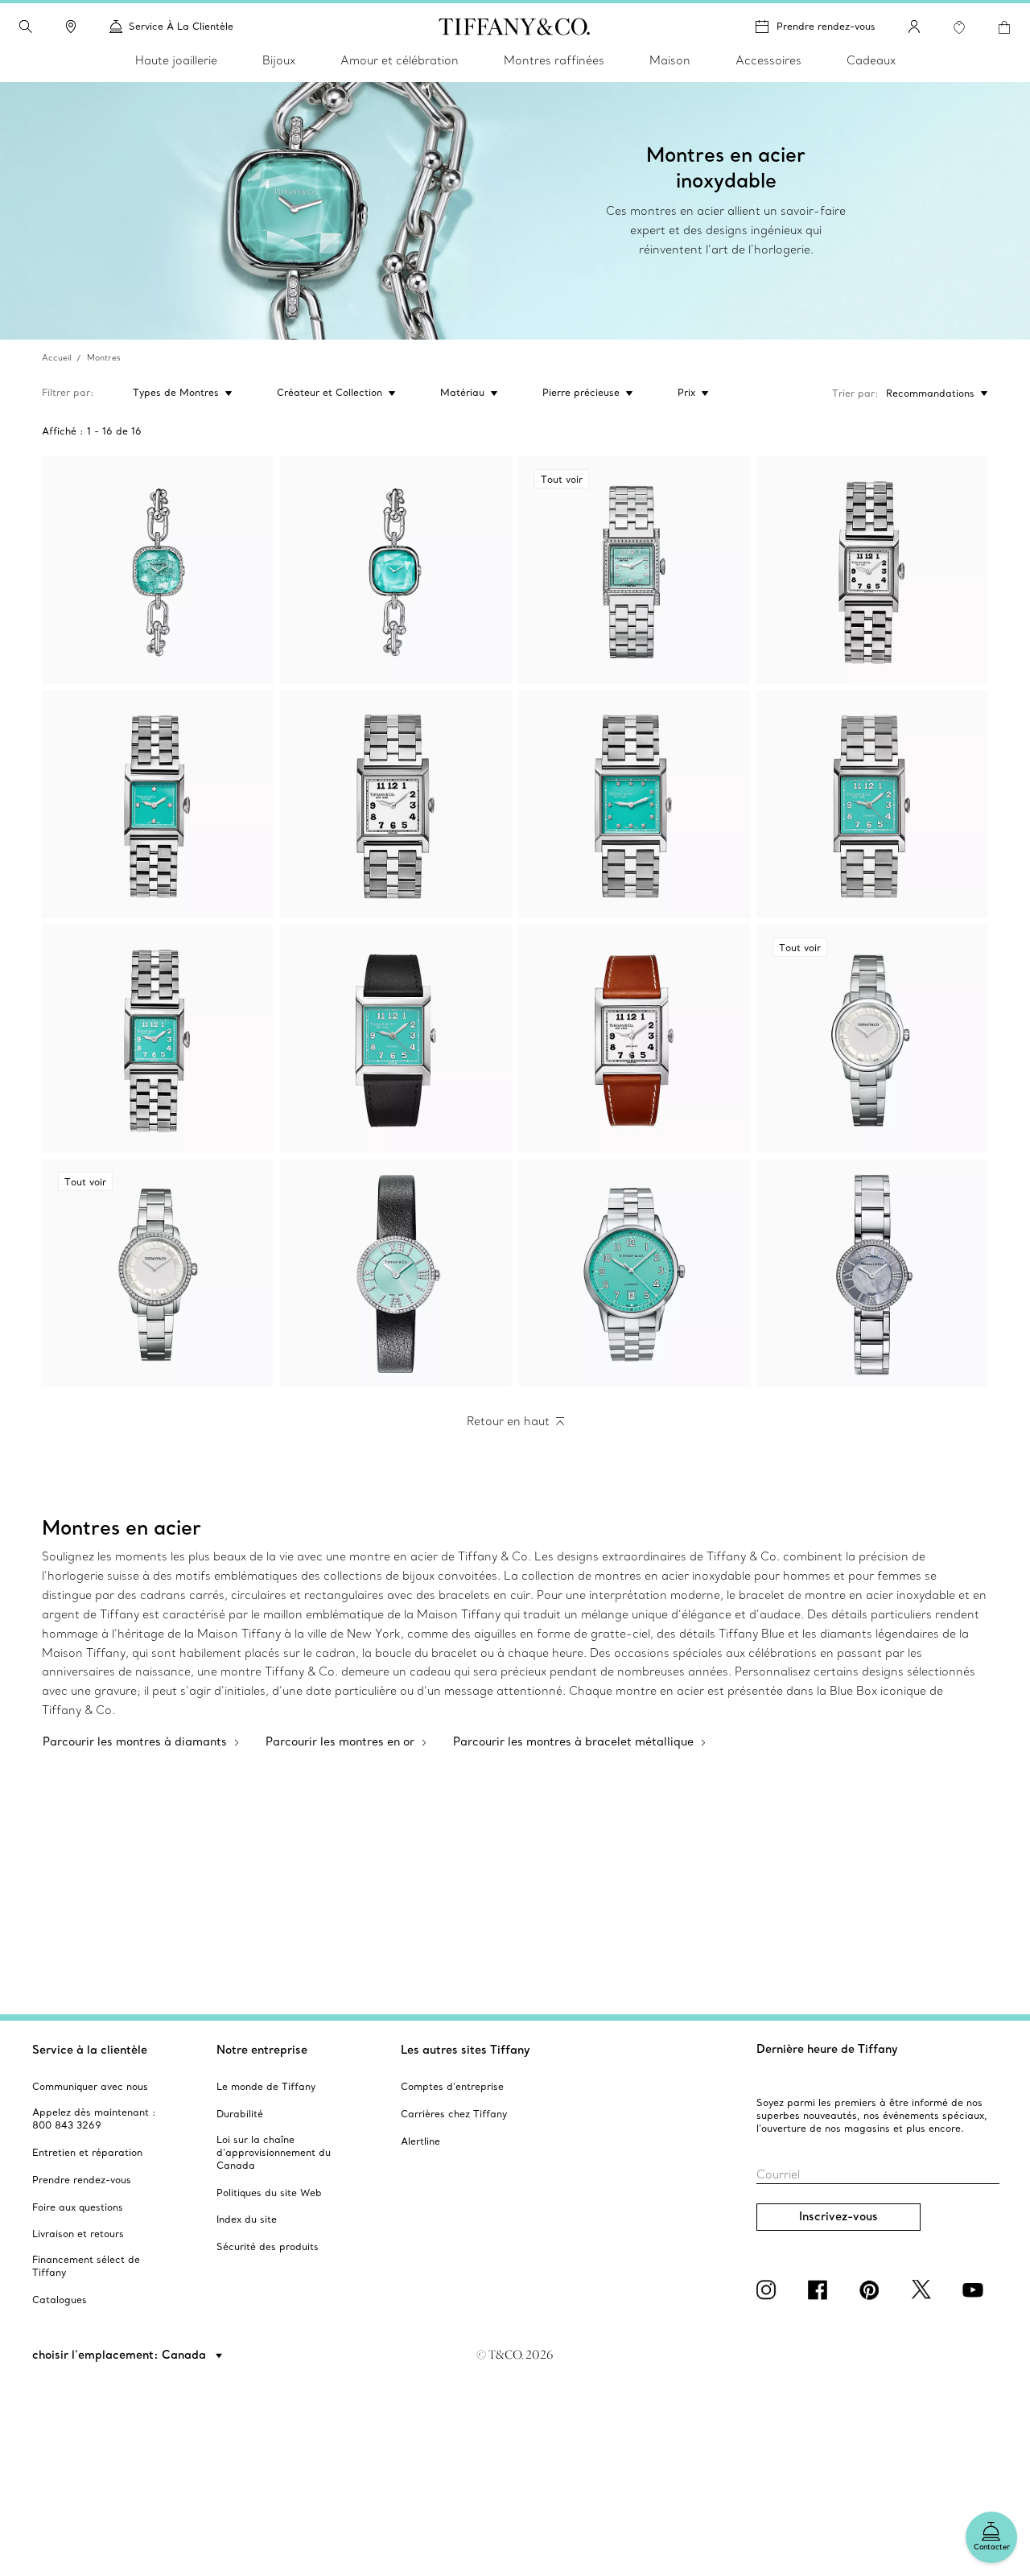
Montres (104, 358)
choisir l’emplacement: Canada (121, 2355)
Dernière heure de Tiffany (827, 2049)
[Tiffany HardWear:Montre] (158, 570)
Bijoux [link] (279, 60)
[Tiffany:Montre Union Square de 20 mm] (872, 570)
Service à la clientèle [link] (181, 26)
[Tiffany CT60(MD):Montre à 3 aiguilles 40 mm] (634, 1273)
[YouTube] (975, 2290)
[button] (26, 27)
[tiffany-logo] (515, 27)
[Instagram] (769, 2290)
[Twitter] (924, 2290)
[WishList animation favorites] (959, 27)
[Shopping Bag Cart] (1004, 27)
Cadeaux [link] (871, 60)
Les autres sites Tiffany (466, 2050)
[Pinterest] (872, 2290)
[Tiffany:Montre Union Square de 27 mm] (396, 804)
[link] (71, 27)
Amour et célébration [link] (400, 60)
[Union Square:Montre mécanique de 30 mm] (396, 1039)
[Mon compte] (914, 27)
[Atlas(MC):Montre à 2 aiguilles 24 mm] (396, 1273)
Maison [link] (670, 60)
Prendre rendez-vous (826, 26)
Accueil (56, 358)
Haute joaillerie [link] (176, 60)
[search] (26, 27)
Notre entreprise (262, 2050)
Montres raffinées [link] (554, 60)
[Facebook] (821, 2290)
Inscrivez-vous (838, 2216)
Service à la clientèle (90, 2050)
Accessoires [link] (768, 60)
